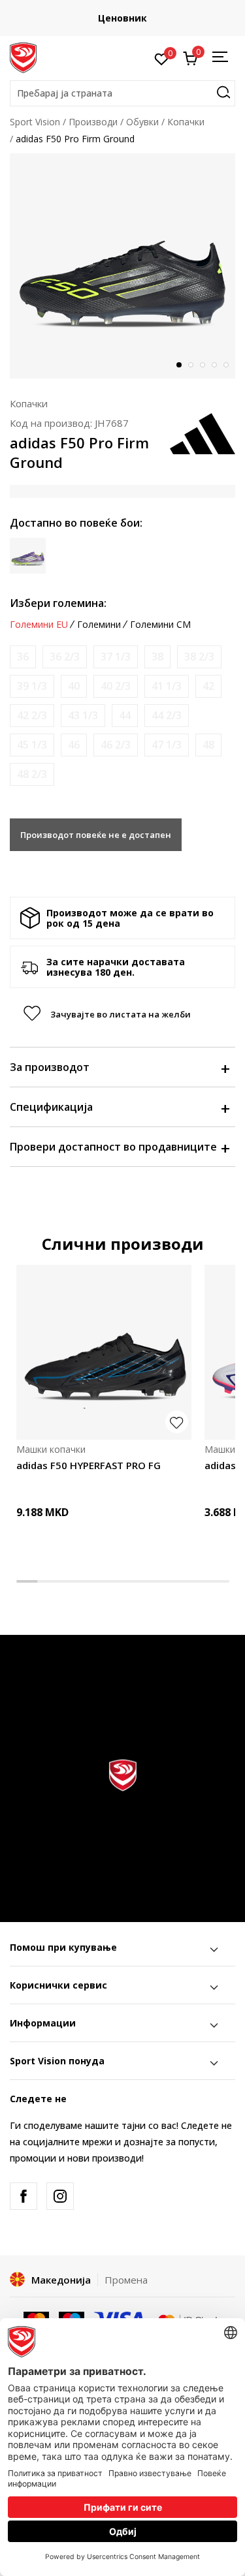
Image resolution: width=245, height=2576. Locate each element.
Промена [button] (126, 2280)
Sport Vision (35, 122)
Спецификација (51, 1107)
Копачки (186, 122)
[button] (122, 93)
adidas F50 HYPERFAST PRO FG (89, 1465)
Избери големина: (58, 603)
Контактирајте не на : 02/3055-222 (139, 18)
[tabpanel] (122, 266)
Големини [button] (99, 625)
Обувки (142, 122)
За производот (50, 1067)
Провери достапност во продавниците (113, 1147)
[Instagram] (60, 2196)
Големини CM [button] (160, 625)
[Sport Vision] (23, 57)
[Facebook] (24, 2196)
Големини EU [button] (39, 625)
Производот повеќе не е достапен (96, 835)
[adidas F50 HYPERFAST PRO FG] (104, 1352)
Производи (93, 122)
